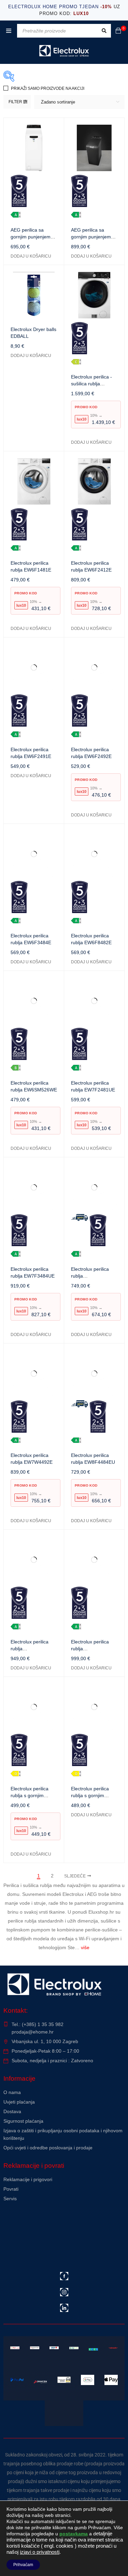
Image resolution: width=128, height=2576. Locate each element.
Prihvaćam (23, 2565)
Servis (10, 2199)
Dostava (12, 2111)
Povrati (11, 2189)
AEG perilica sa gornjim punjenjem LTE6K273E (31, 237)
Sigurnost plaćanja (23, 2121)
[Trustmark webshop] (55, 2217)
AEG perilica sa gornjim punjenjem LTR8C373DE (91, 237)
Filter (15, 102)
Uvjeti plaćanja (19, 2102)
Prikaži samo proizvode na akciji (48, 88)
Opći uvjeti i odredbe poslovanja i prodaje (48, 2148)
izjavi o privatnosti (40, 2552)
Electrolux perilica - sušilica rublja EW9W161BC (91, 384)
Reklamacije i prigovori (28, 2179)
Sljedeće (75, 1876)
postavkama (74, 2534)
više (85, 1947)
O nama (12, 2092)
